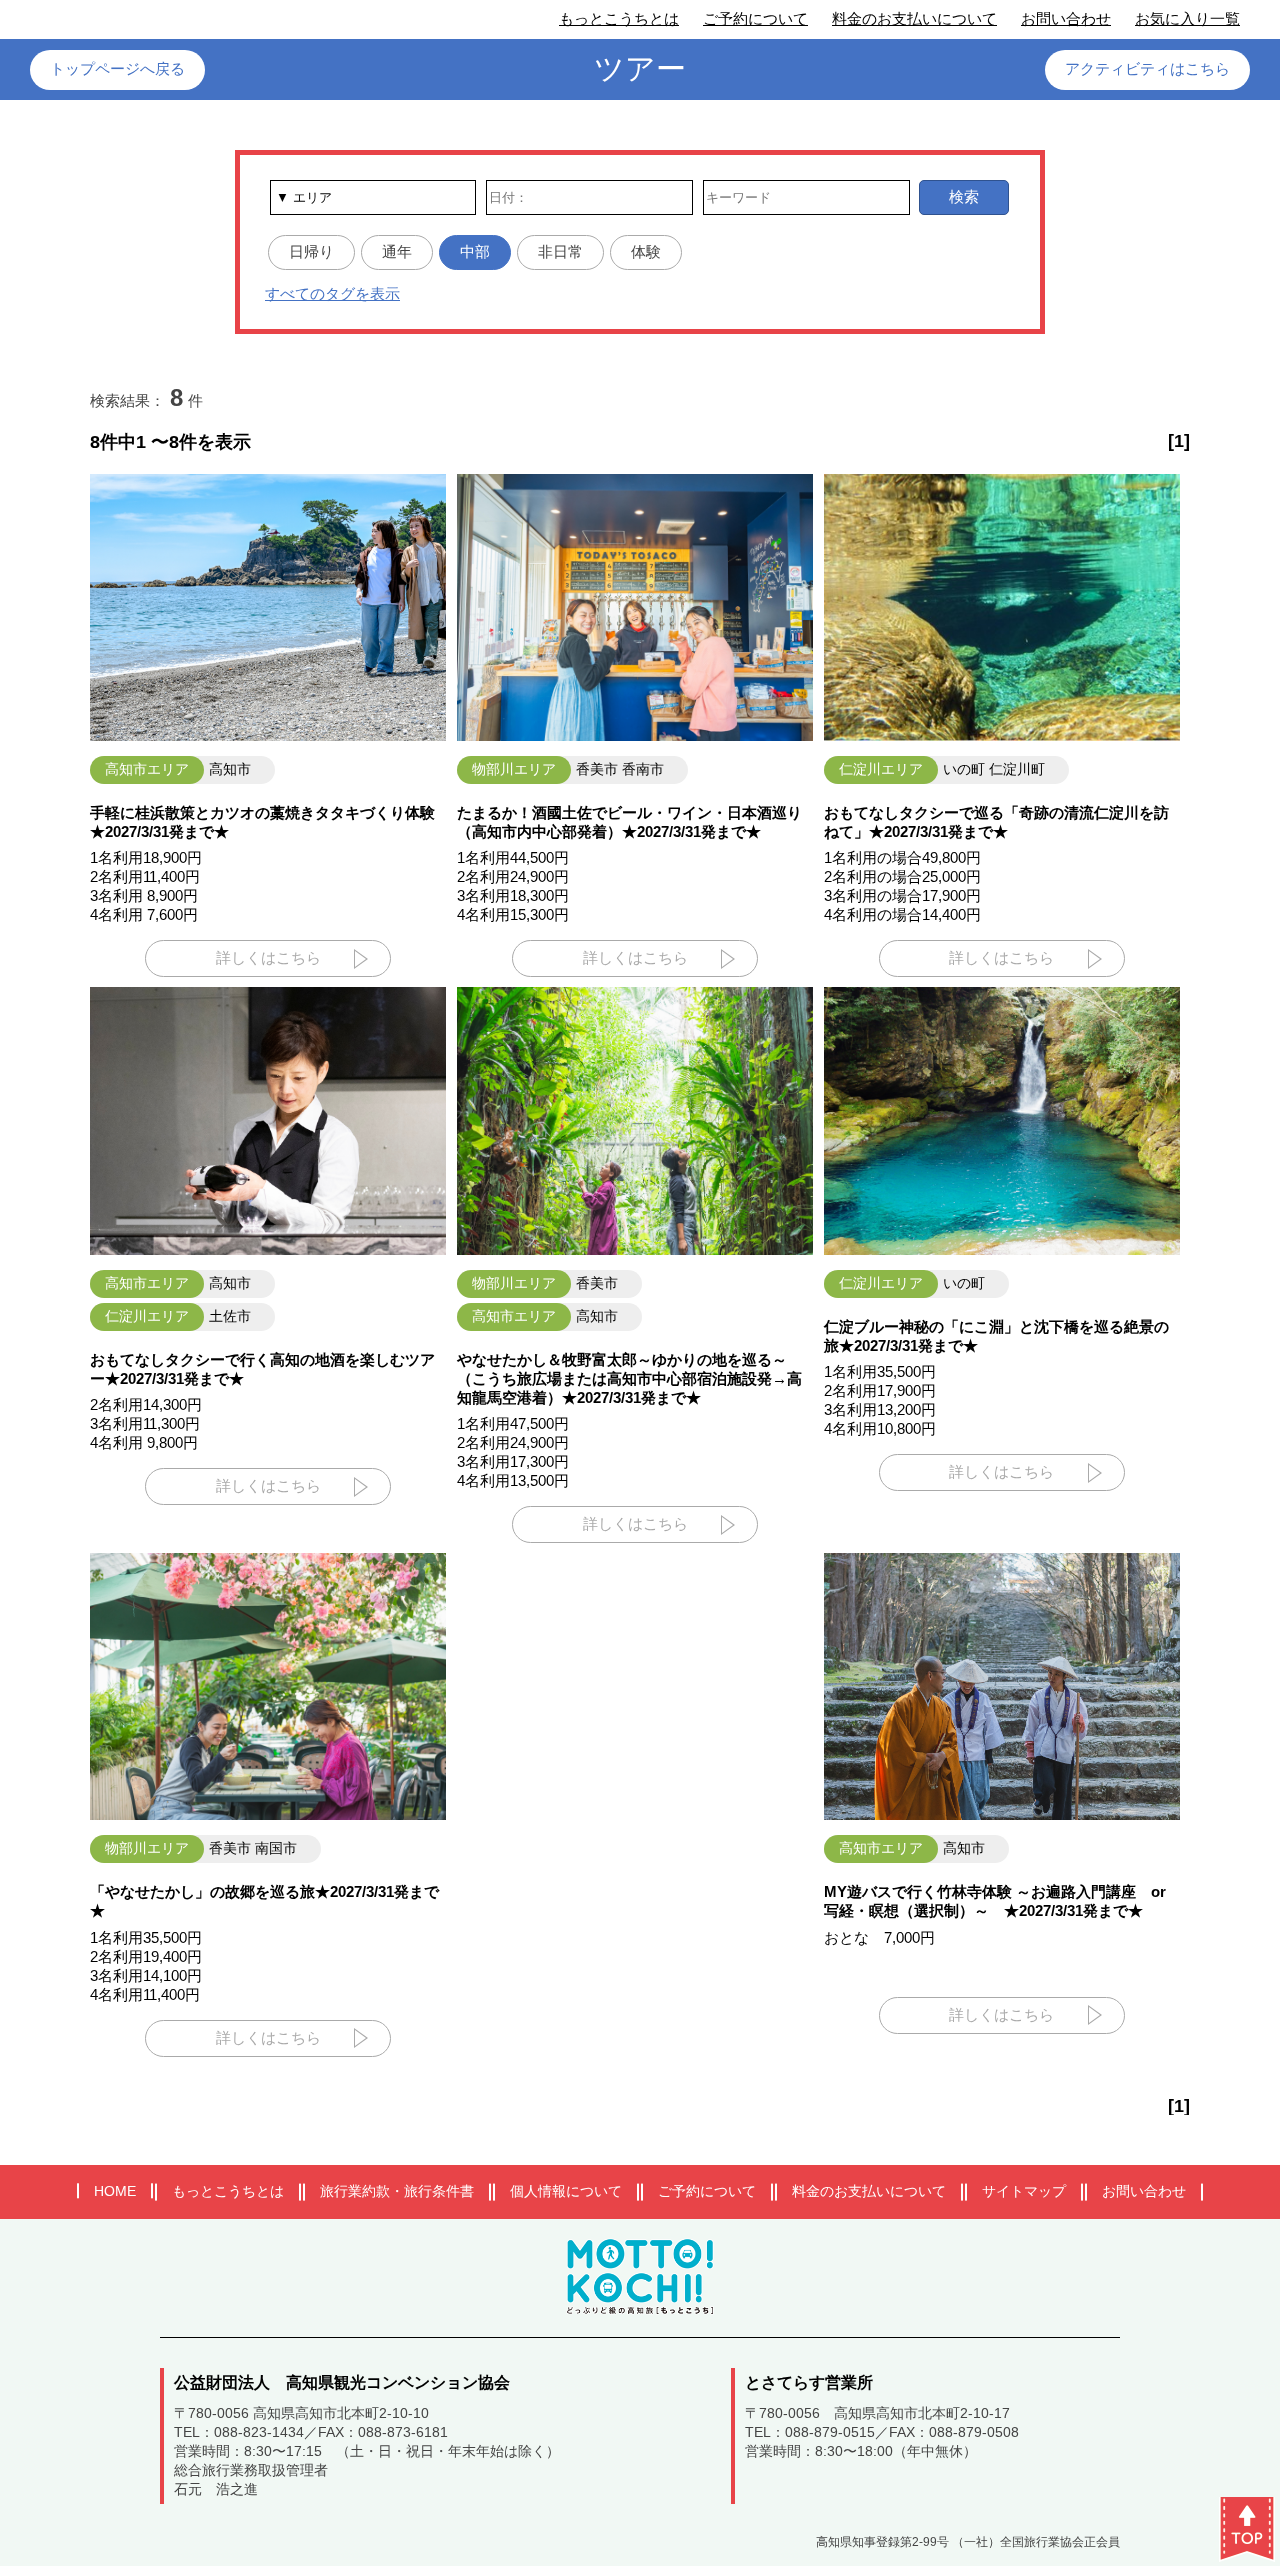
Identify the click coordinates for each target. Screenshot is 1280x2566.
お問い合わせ (1066, 18)
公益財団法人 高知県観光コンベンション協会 (342, 2382)
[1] (1179, 441)
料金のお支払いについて (914, 18)
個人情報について (566, 2191)
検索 (964, 196)
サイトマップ (1024, 2191)
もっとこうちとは (619, 18)
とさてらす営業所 (809, 2382)
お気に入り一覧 (1187, 18)
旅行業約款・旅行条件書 (397, 2191)
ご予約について (755, 18)
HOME (115, 2191)
